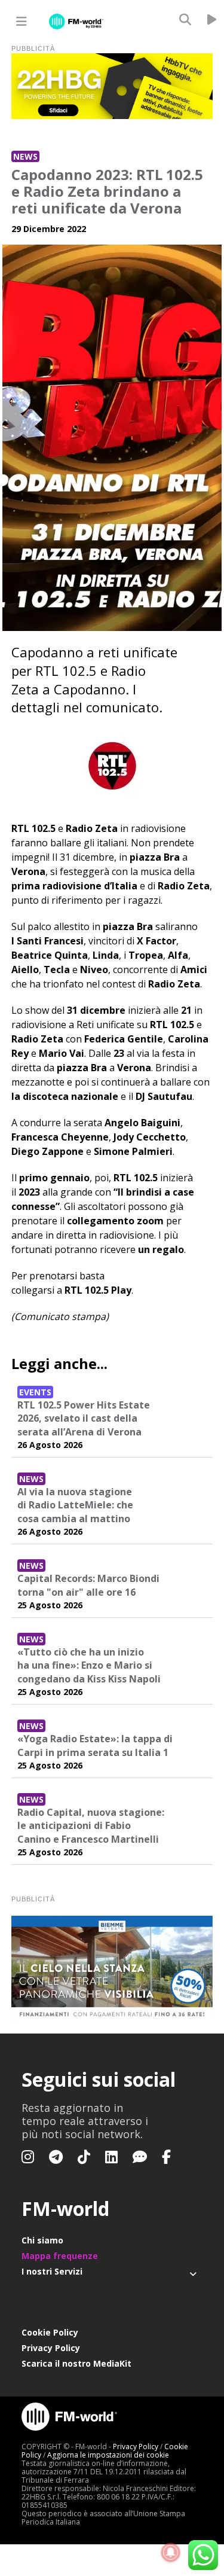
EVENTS (35, 1392)
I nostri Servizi (52, 2271)
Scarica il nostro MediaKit (76, 2363)
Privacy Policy (51, 2348)
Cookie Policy (50, 2332)
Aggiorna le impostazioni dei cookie (108, 2455)
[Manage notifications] (171, 2553)
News (25, 156)
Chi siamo (42, 2240)
